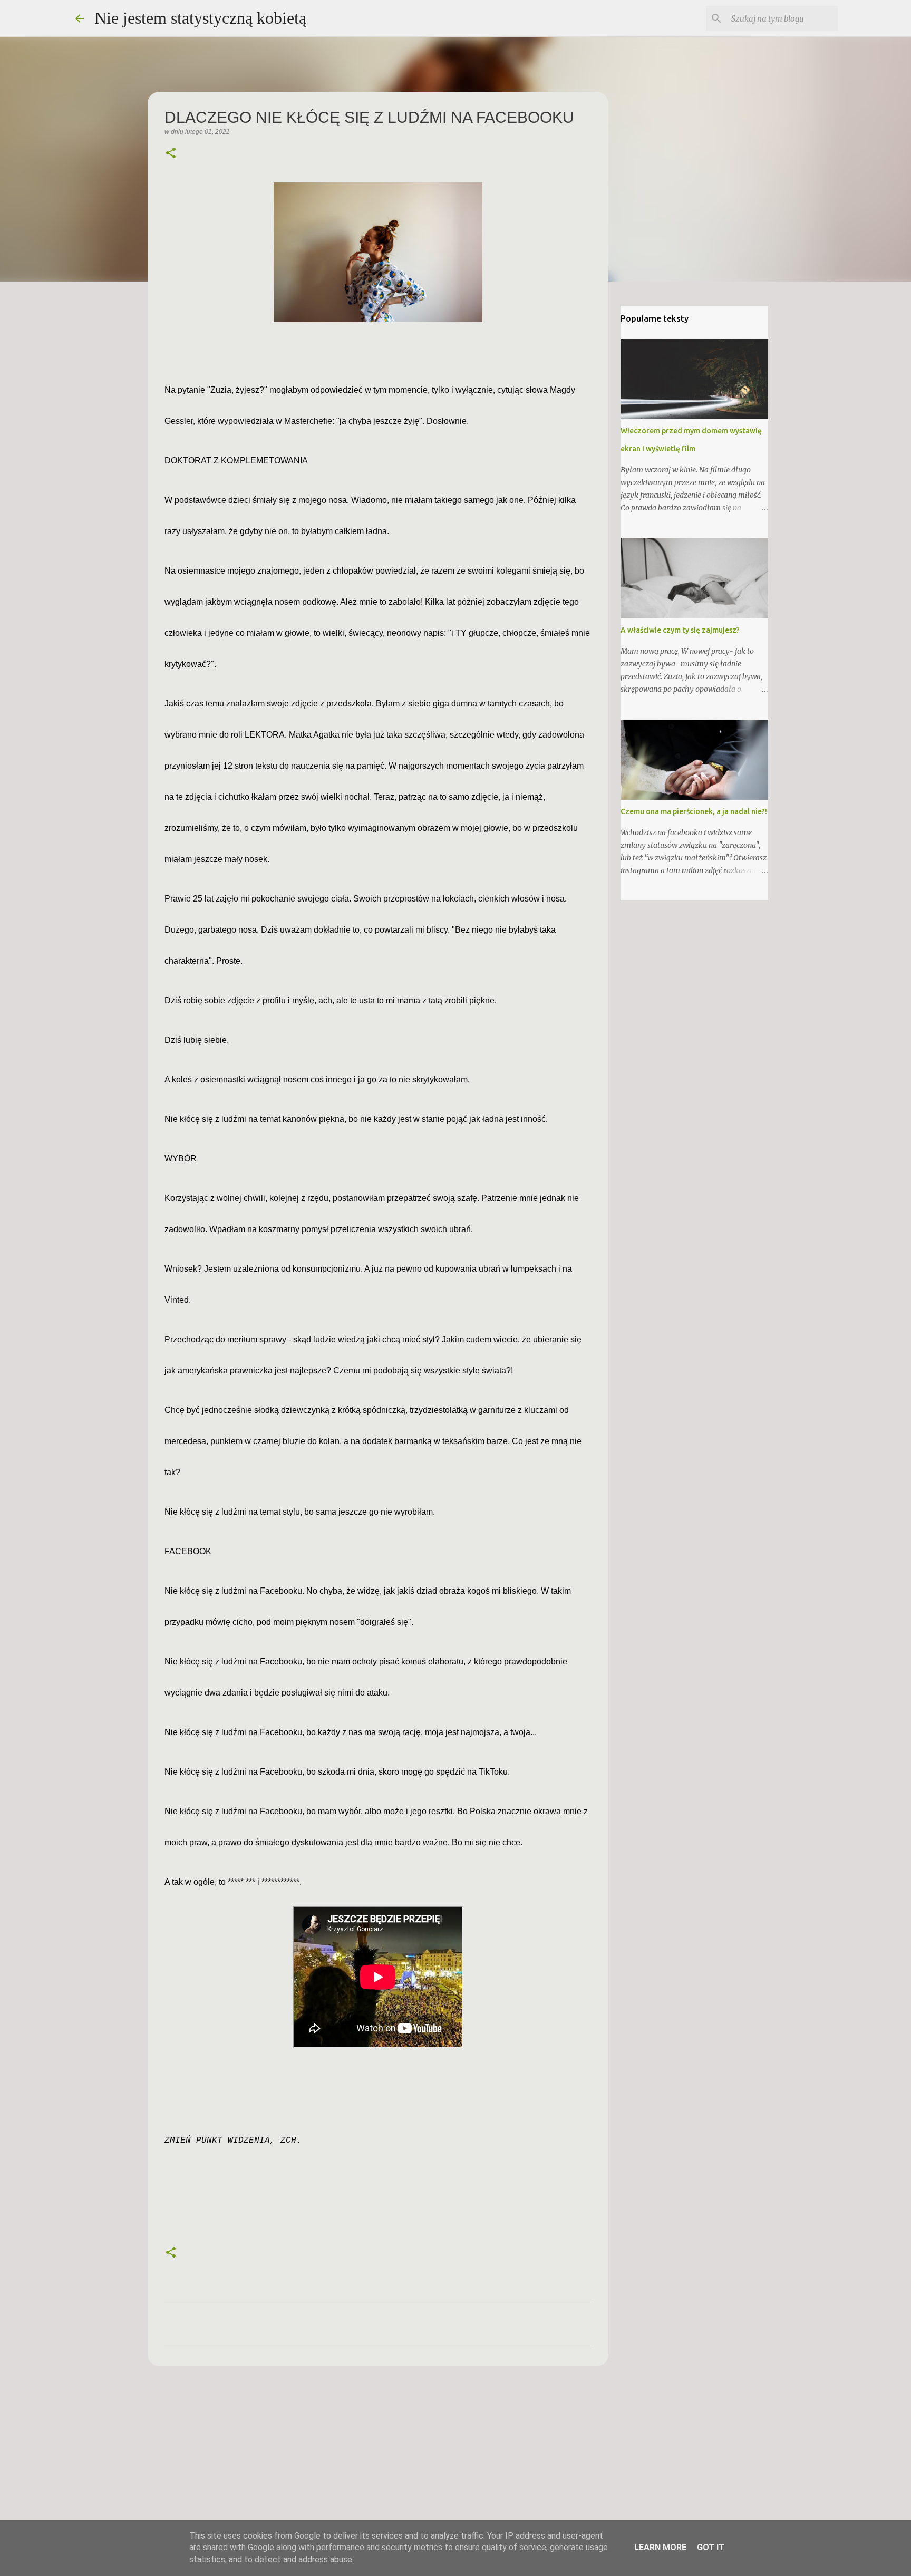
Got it (711, 2547)
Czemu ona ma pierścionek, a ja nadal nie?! (694, 811)
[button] (171, 154)
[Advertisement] (378, 2456)
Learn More (660, 2547)
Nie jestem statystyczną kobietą (200, 18)
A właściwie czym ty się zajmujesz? (680, 630)
